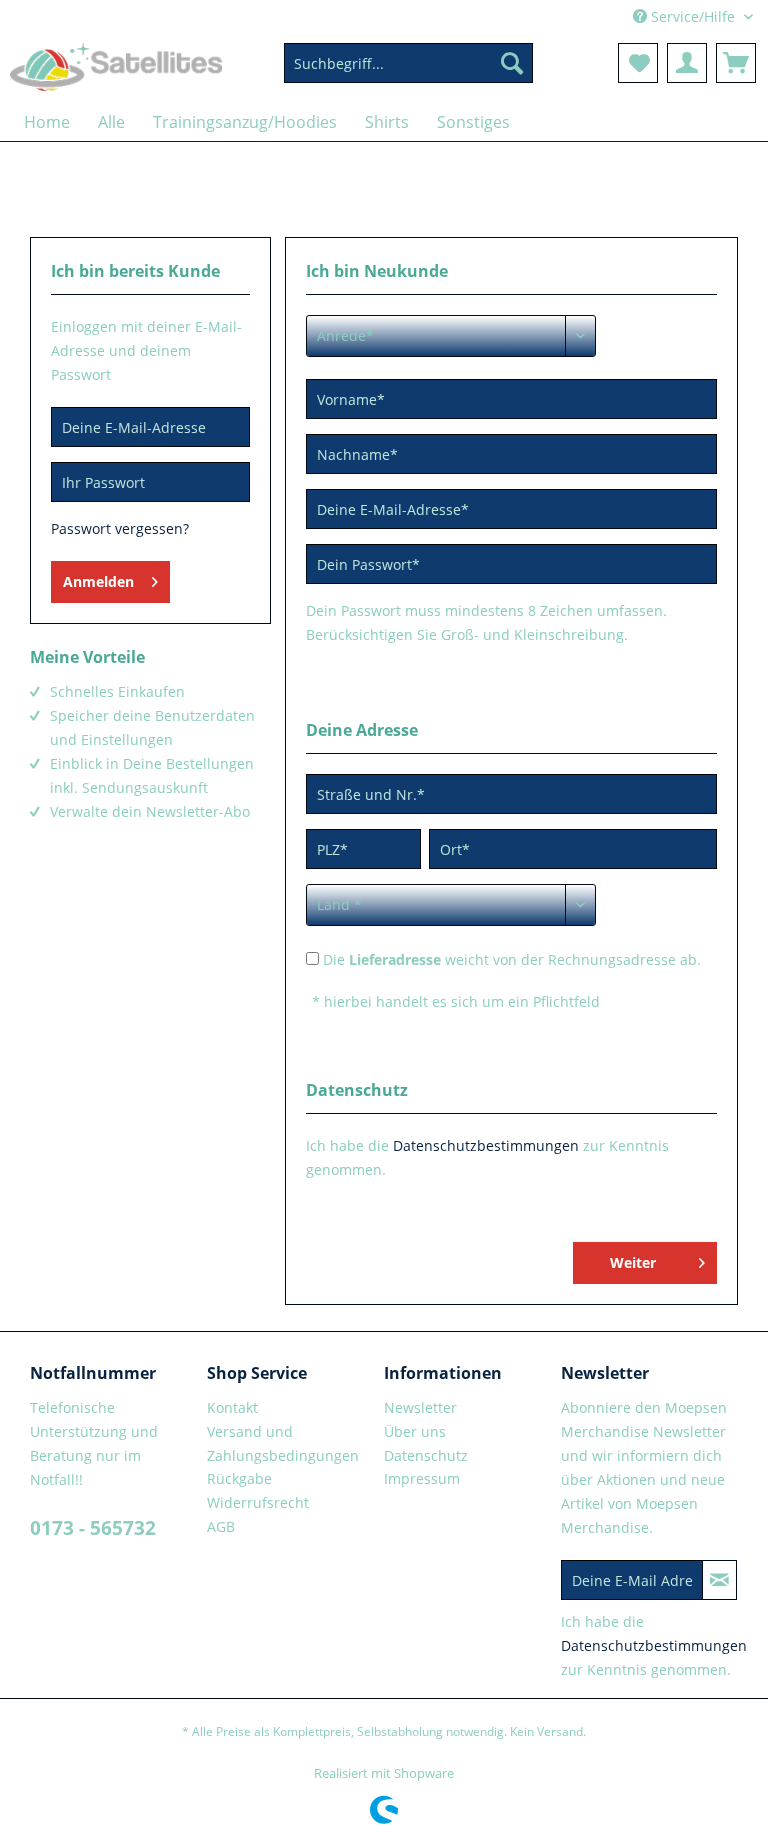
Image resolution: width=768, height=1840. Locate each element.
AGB (221, 1526)
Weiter (633, 1262)
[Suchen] (512, 63)
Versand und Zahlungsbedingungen (283, 1443)
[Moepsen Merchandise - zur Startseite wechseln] (116, 68)
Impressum (422, 1478)
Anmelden (98, 581)
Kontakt (232, 1407)
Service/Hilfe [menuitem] (693, 16)
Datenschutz (426, 1455)
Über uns (415, 1431)
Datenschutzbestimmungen (486, 1145)
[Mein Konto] (687, 63)
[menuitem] (409, 72)
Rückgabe (239, 1478)
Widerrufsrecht (258, 1502)
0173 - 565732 (93, 1528)
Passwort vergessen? (120, 528)
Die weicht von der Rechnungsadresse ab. (512, 959)
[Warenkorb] (736, 63)
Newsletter (420, 1407)
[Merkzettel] (638, 63)
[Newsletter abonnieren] (719, 1580)
